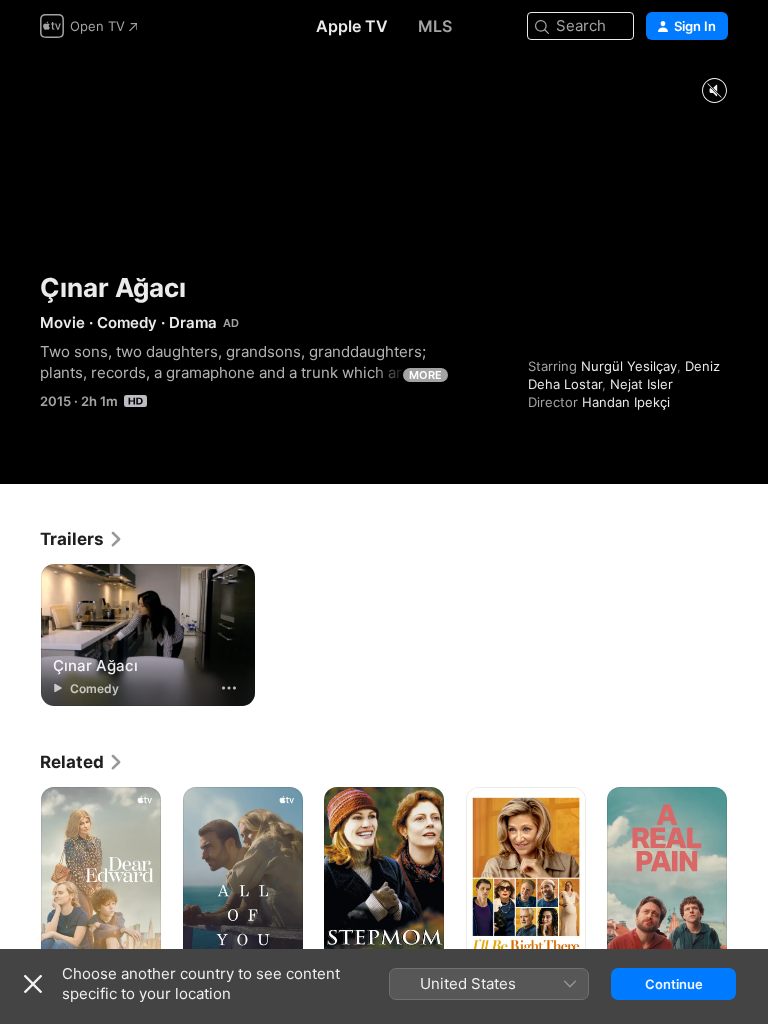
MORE (425, 375)
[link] (82, 539)
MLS (435, 26)
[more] (229, 688)
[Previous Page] (20, 877)
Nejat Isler (641, 384)
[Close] (33, 984)
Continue (674, 984)
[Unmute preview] (714, 91)
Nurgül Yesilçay (629, 366)
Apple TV (352, 26)
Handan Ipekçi (626, 402)
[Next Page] (748, 877)
